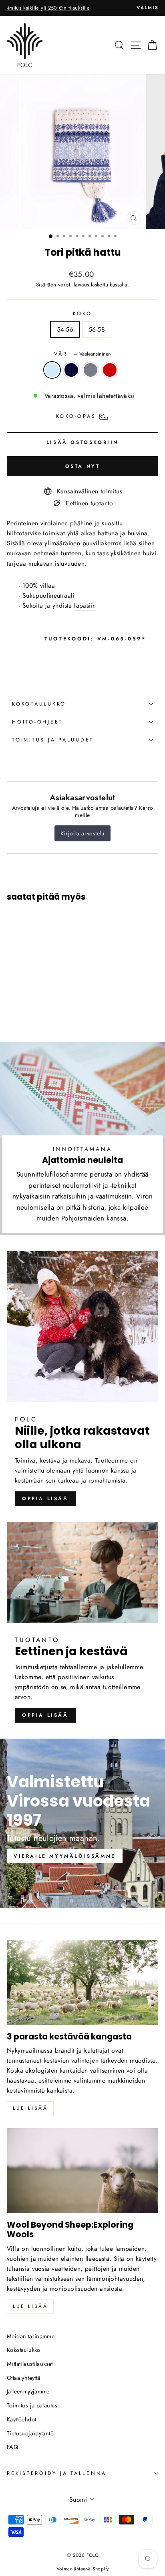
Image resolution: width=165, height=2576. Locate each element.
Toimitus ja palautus (32, 2405)
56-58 (97, 329)
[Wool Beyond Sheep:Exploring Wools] (82, 2171)
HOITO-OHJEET (37, 722)
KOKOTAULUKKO (39, 704)
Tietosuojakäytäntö (30, 2433)
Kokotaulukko (24, 2350)
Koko (82, 314)
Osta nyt (83, 466)
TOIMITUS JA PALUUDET (53, 740)
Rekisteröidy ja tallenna (57, 2473)
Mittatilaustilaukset (30, 2364)
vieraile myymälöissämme (65, 1856)
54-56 (65, 329)
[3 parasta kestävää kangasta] (82, 1983)
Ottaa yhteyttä (23, 2378)
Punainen (110, 370)
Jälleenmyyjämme (28, 2391)
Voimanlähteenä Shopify (83, 2569)
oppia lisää (45, 1499)
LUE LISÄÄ (30, 2306)
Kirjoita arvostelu (82, 833)
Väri (82, 354)
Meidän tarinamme (31, 2336)
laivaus (81, 285)
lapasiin (85, 605)
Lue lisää (30, 2108)
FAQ (12, 2447)
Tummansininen (71, 370)
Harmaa (91, 370)
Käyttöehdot (21, 2419)
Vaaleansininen (52, 370)
